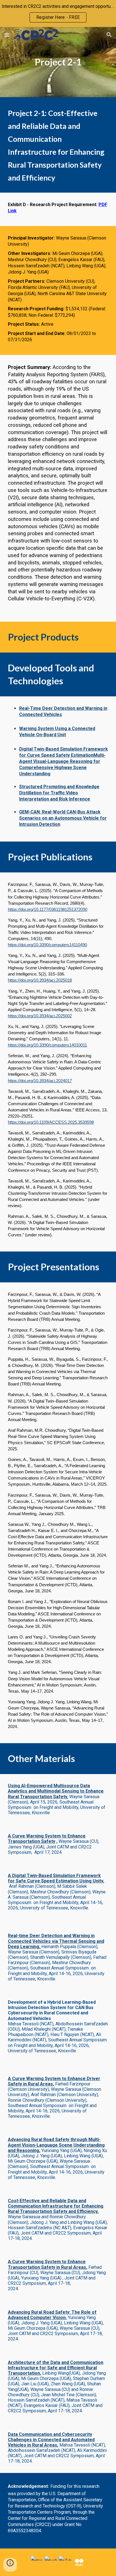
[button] (7, 35)
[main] (58, 62)
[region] (58, 13)
